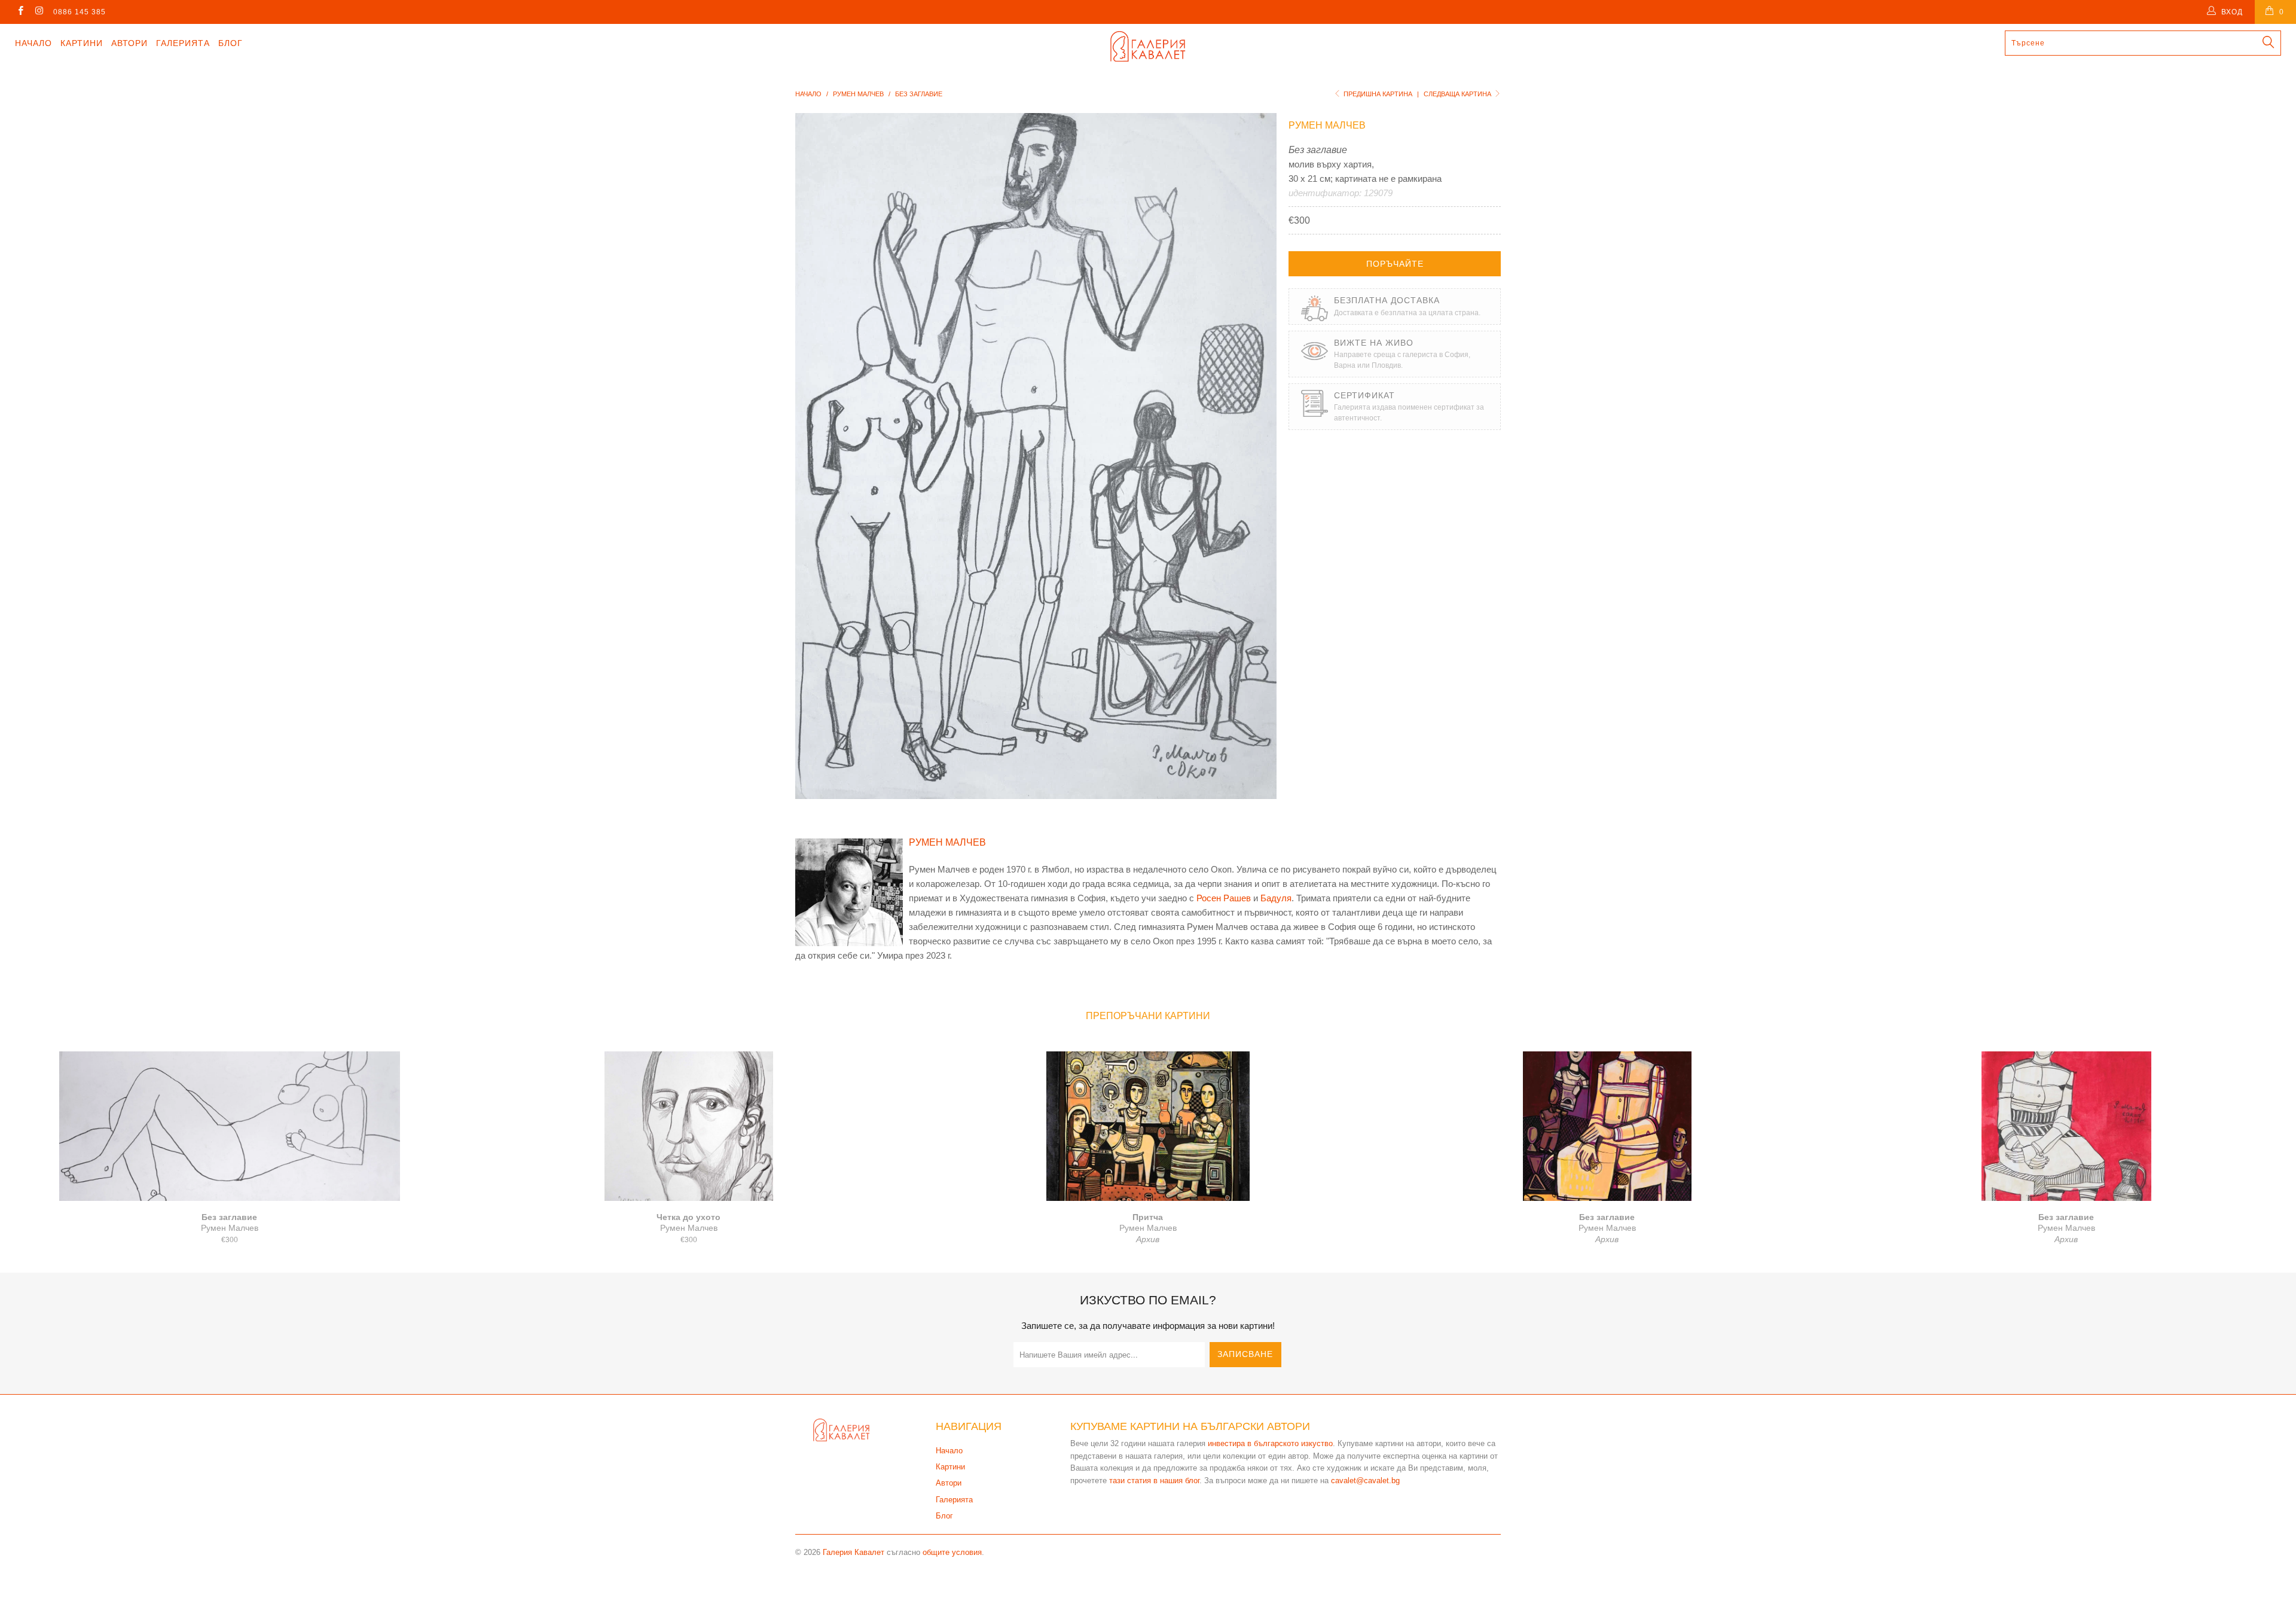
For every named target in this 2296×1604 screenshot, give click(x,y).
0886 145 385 (80, 12)
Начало (33, 43)
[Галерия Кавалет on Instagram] (39, 12)
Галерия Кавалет (854, 1552)
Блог (230, 43)
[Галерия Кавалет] (1148, 46)
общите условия (952, 1552)
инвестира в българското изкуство (1270, 1443)
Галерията (183, 43)
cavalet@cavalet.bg (1365, 1481)
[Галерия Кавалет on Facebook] (20, 12)
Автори (129, 43)
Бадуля (1276, 898)
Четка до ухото (689, 1126)
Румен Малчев (1327, 125)
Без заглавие (230, 1126)
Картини (82, 43)
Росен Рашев (1224, 898)
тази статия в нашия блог (1154, 1481)
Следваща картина (1458, 94)
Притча (1148, 1126)
